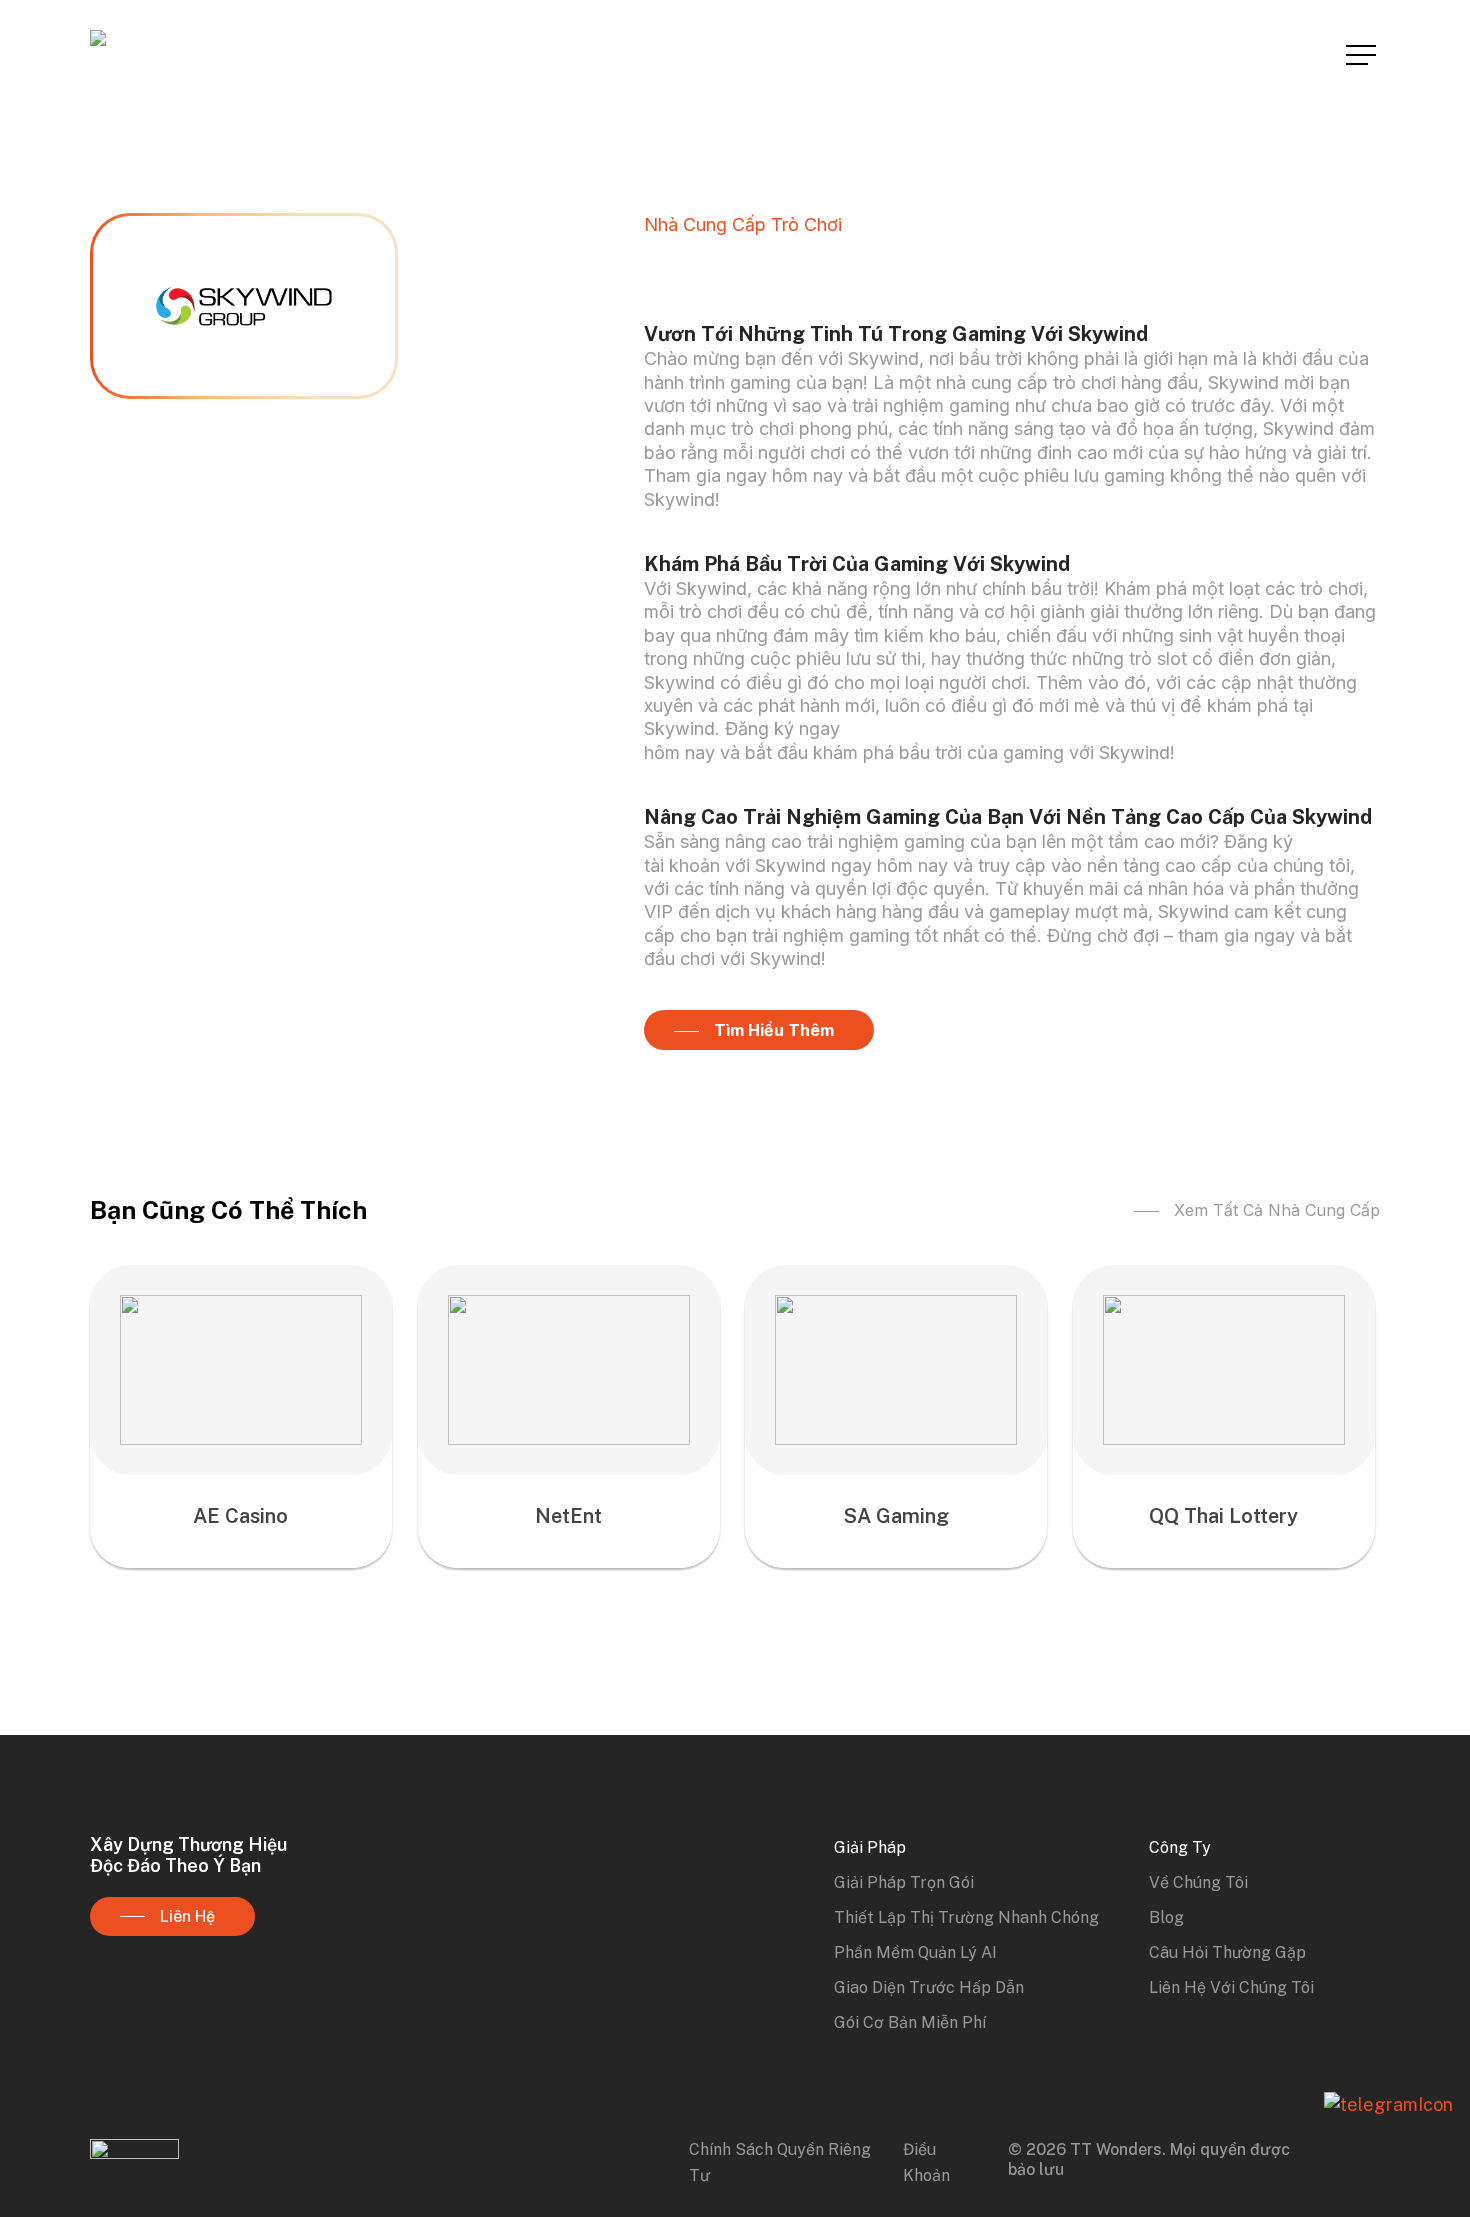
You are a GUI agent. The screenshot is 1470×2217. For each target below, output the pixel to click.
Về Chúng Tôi (1198, 1882)
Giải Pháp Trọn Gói (904, 1882)
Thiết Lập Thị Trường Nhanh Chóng (966, 1917)
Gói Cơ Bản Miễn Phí (910, 2022)
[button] (1363, 55)
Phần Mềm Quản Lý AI (915, 1952)
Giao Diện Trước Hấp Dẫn (929, 1987)
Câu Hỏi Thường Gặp (1227, 1952)
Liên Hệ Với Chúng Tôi (1231, 1987)
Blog (1166, 1917)
